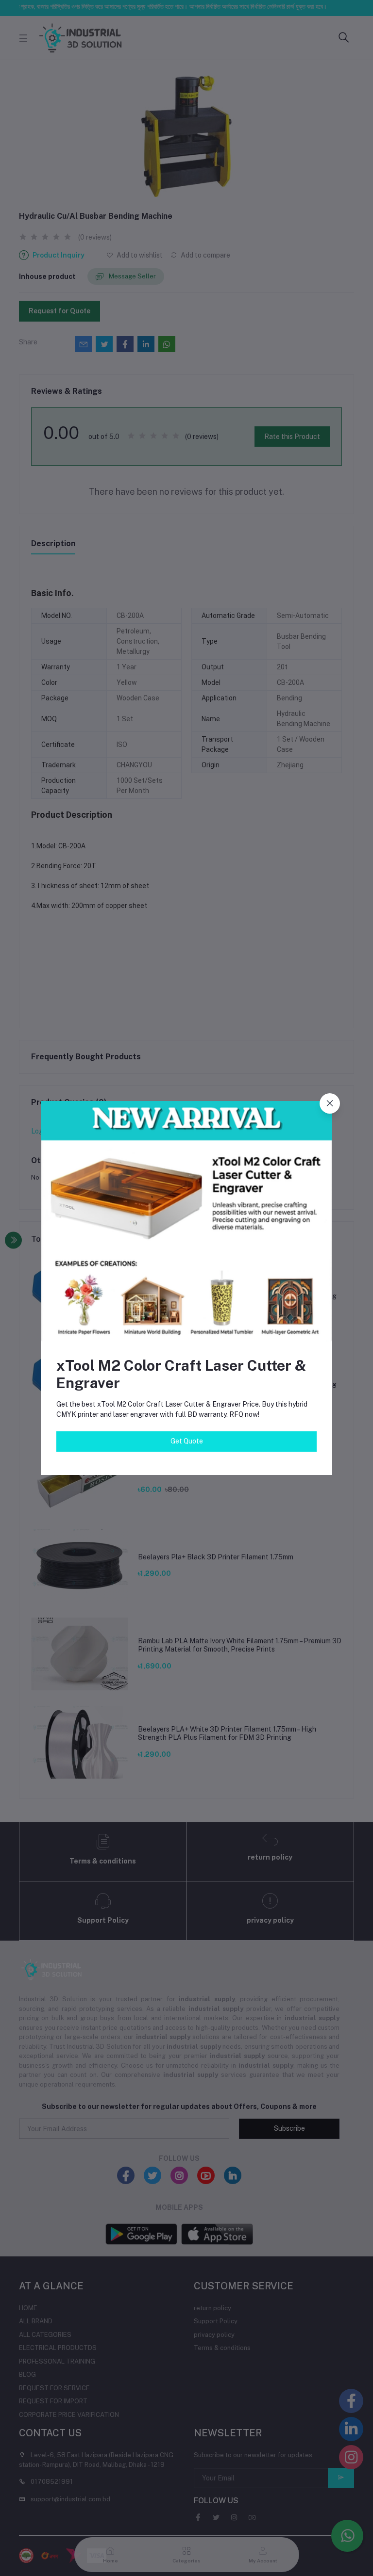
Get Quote (187, 1441)
